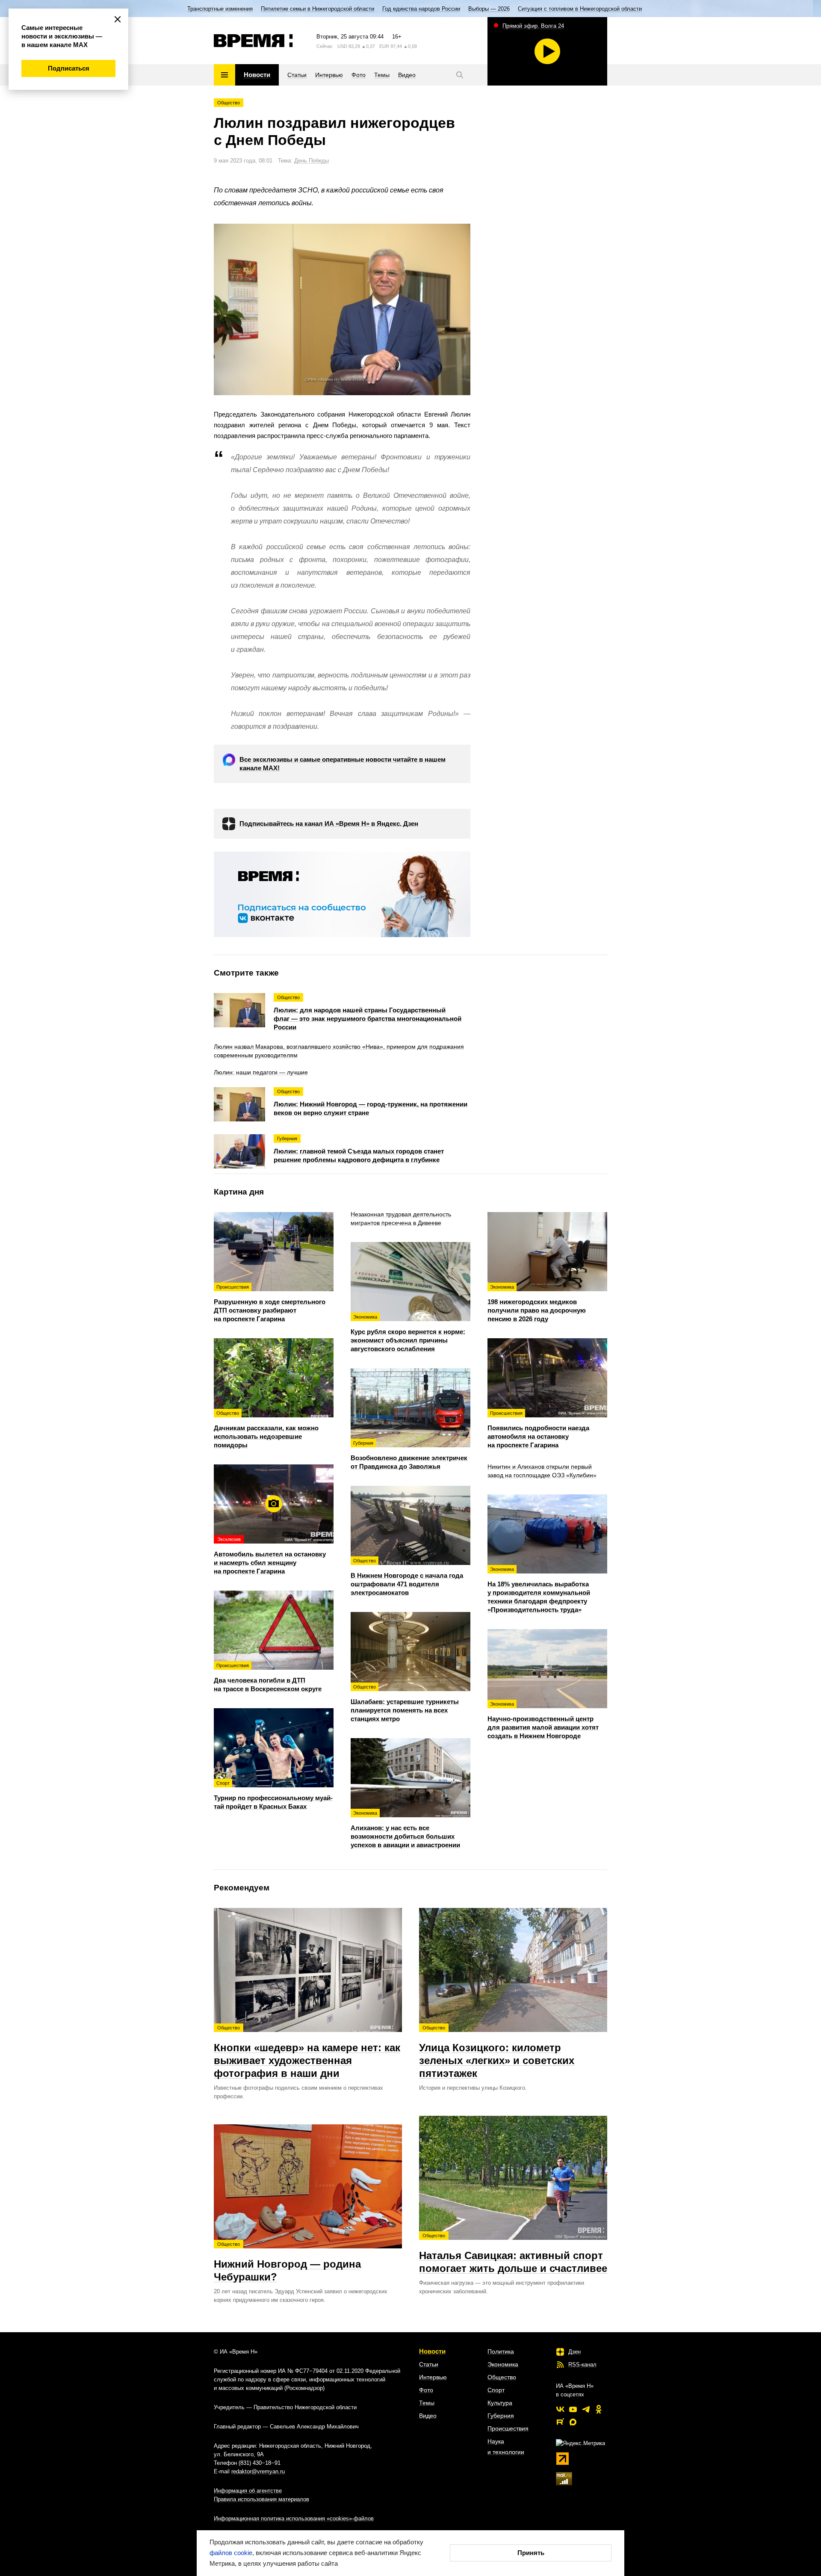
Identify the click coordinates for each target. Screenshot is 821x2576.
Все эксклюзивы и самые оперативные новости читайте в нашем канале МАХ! (343, 764)
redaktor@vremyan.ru (258, 2471)
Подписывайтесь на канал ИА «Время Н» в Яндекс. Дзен (329, 824)
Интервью (433, 2377)
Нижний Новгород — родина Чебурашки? (287, 2262)
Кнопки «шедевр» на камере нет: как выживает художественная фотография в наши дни (307, 2052)
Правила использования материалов (261, 2499)
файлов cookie (231, 2553)
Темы (427, 2403)
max (573, 2422)
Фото (426, 2390)
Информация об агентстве (248, 2491)
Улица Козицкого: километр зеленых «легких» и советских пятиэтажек (497, 2052)
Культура (500, 2403)
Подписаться (69, 68)
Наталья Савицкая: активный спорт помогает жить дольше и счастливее (513, 2254)
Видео (428, 2416)
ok (599, 2409)
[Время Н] (253, 41)
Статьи (429, 2364)
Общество (229, 103)
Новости (432, 2351)
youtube (573, 2409)
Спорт (496, 2390)
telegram (586, 2409)
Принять (531, 2553)
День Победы (312, 161)
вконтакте (560, 2409)
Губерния (501, 2416)
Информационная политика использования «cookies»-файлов (294, 2518)
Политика (501, 2351)
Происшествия (508, 2428)
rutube (560, 2422)
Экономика (503, 2364)
